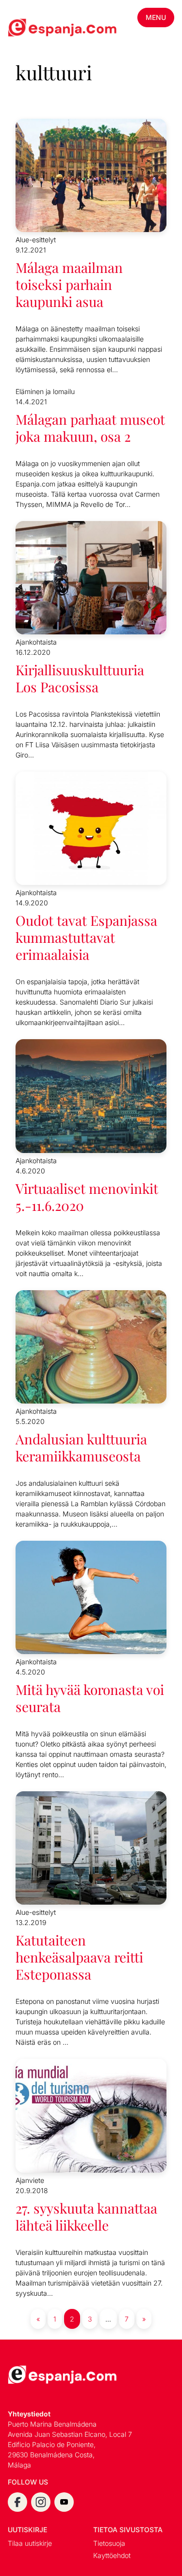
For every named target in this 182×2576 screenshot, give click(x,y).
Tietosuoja (109, 2543)
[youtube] (64, 2502)
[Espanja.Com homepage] (31, 29)
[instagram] (41, 2502)
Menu (156, 17)
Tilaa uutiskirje (30, 2543)
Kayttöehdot (112, 2555)
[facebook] (17, 2502)
